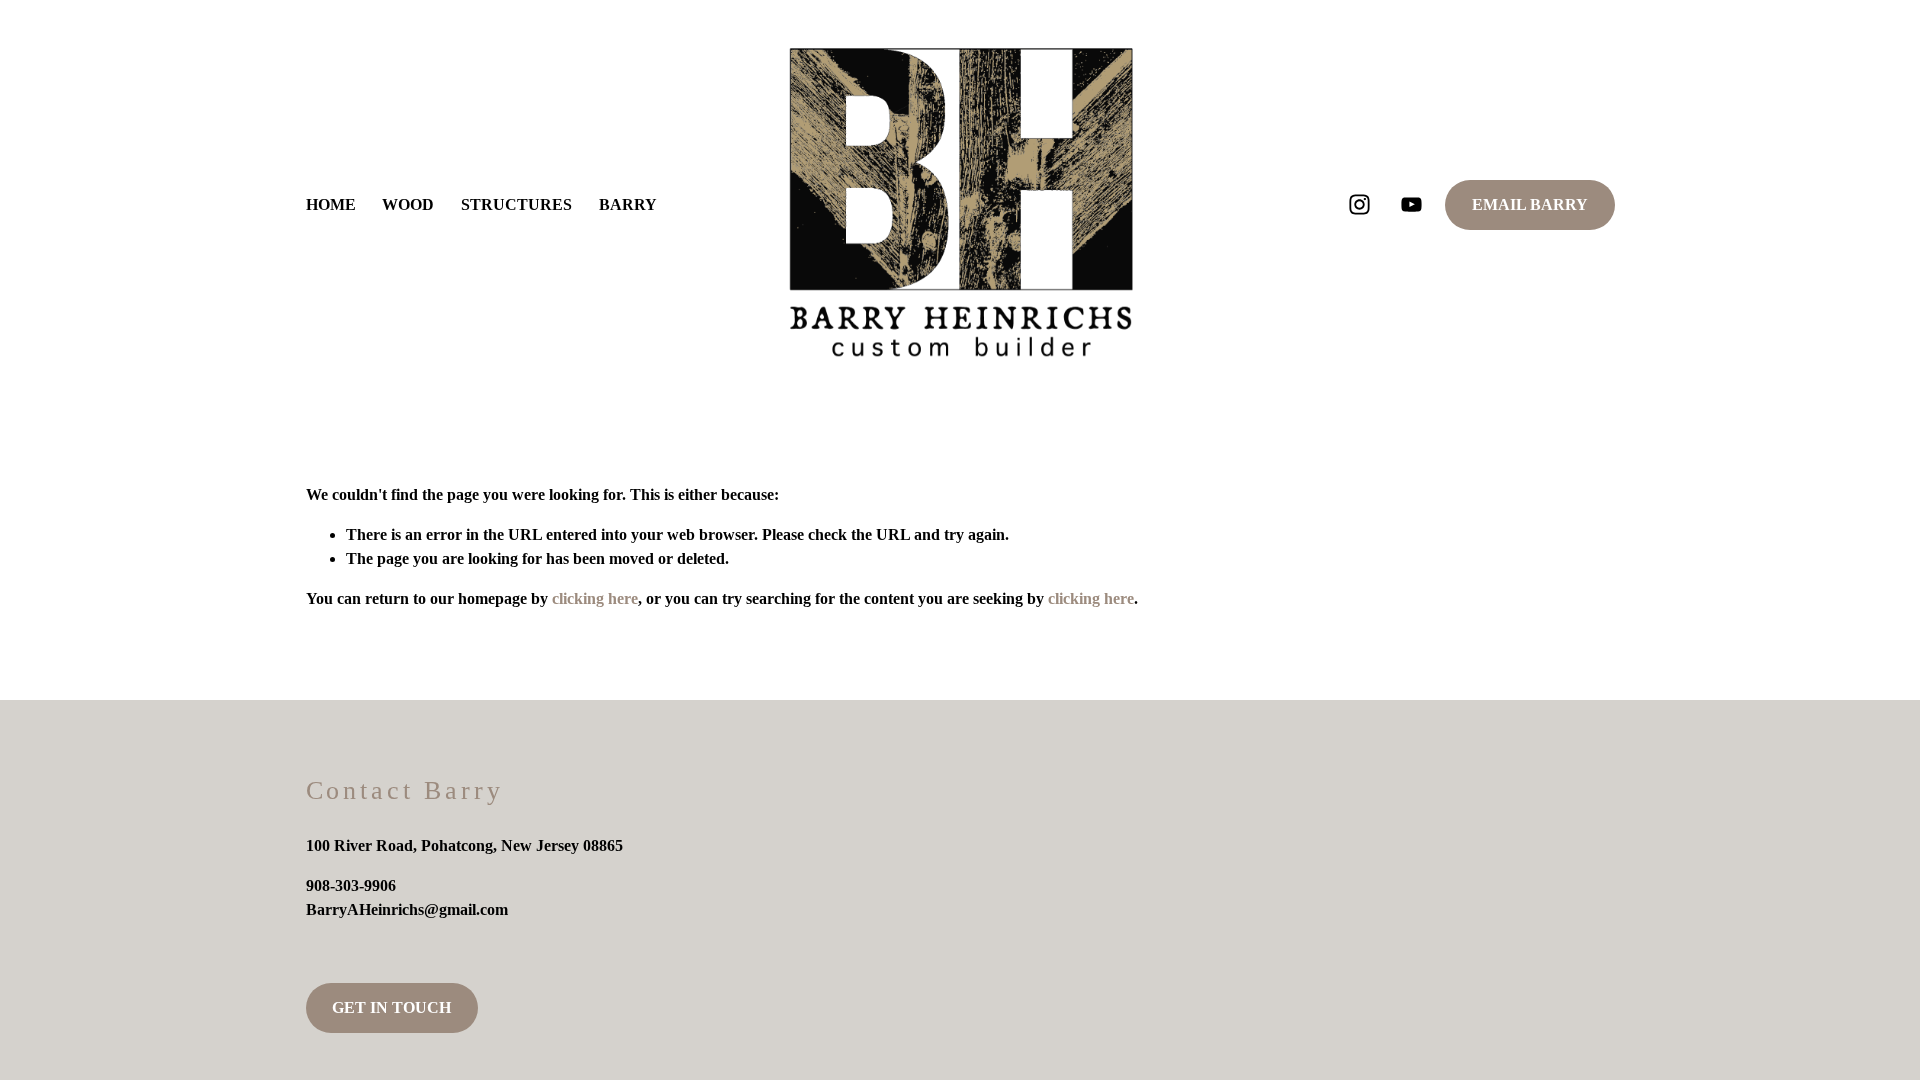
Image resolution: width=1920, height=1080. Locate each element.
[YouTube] (1411, 204)
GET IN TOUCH (391, 1007)
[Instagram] (1359, 204)
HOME (331, 204)
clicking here (595, 598)
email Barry (1530, 204)
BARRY (628, 204)
